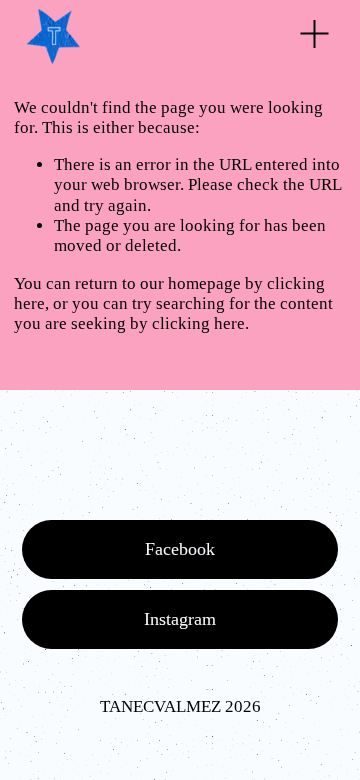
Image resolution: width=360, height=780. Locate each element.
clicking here (198, 323)
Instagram (180, 619)
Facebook (180, 549)
